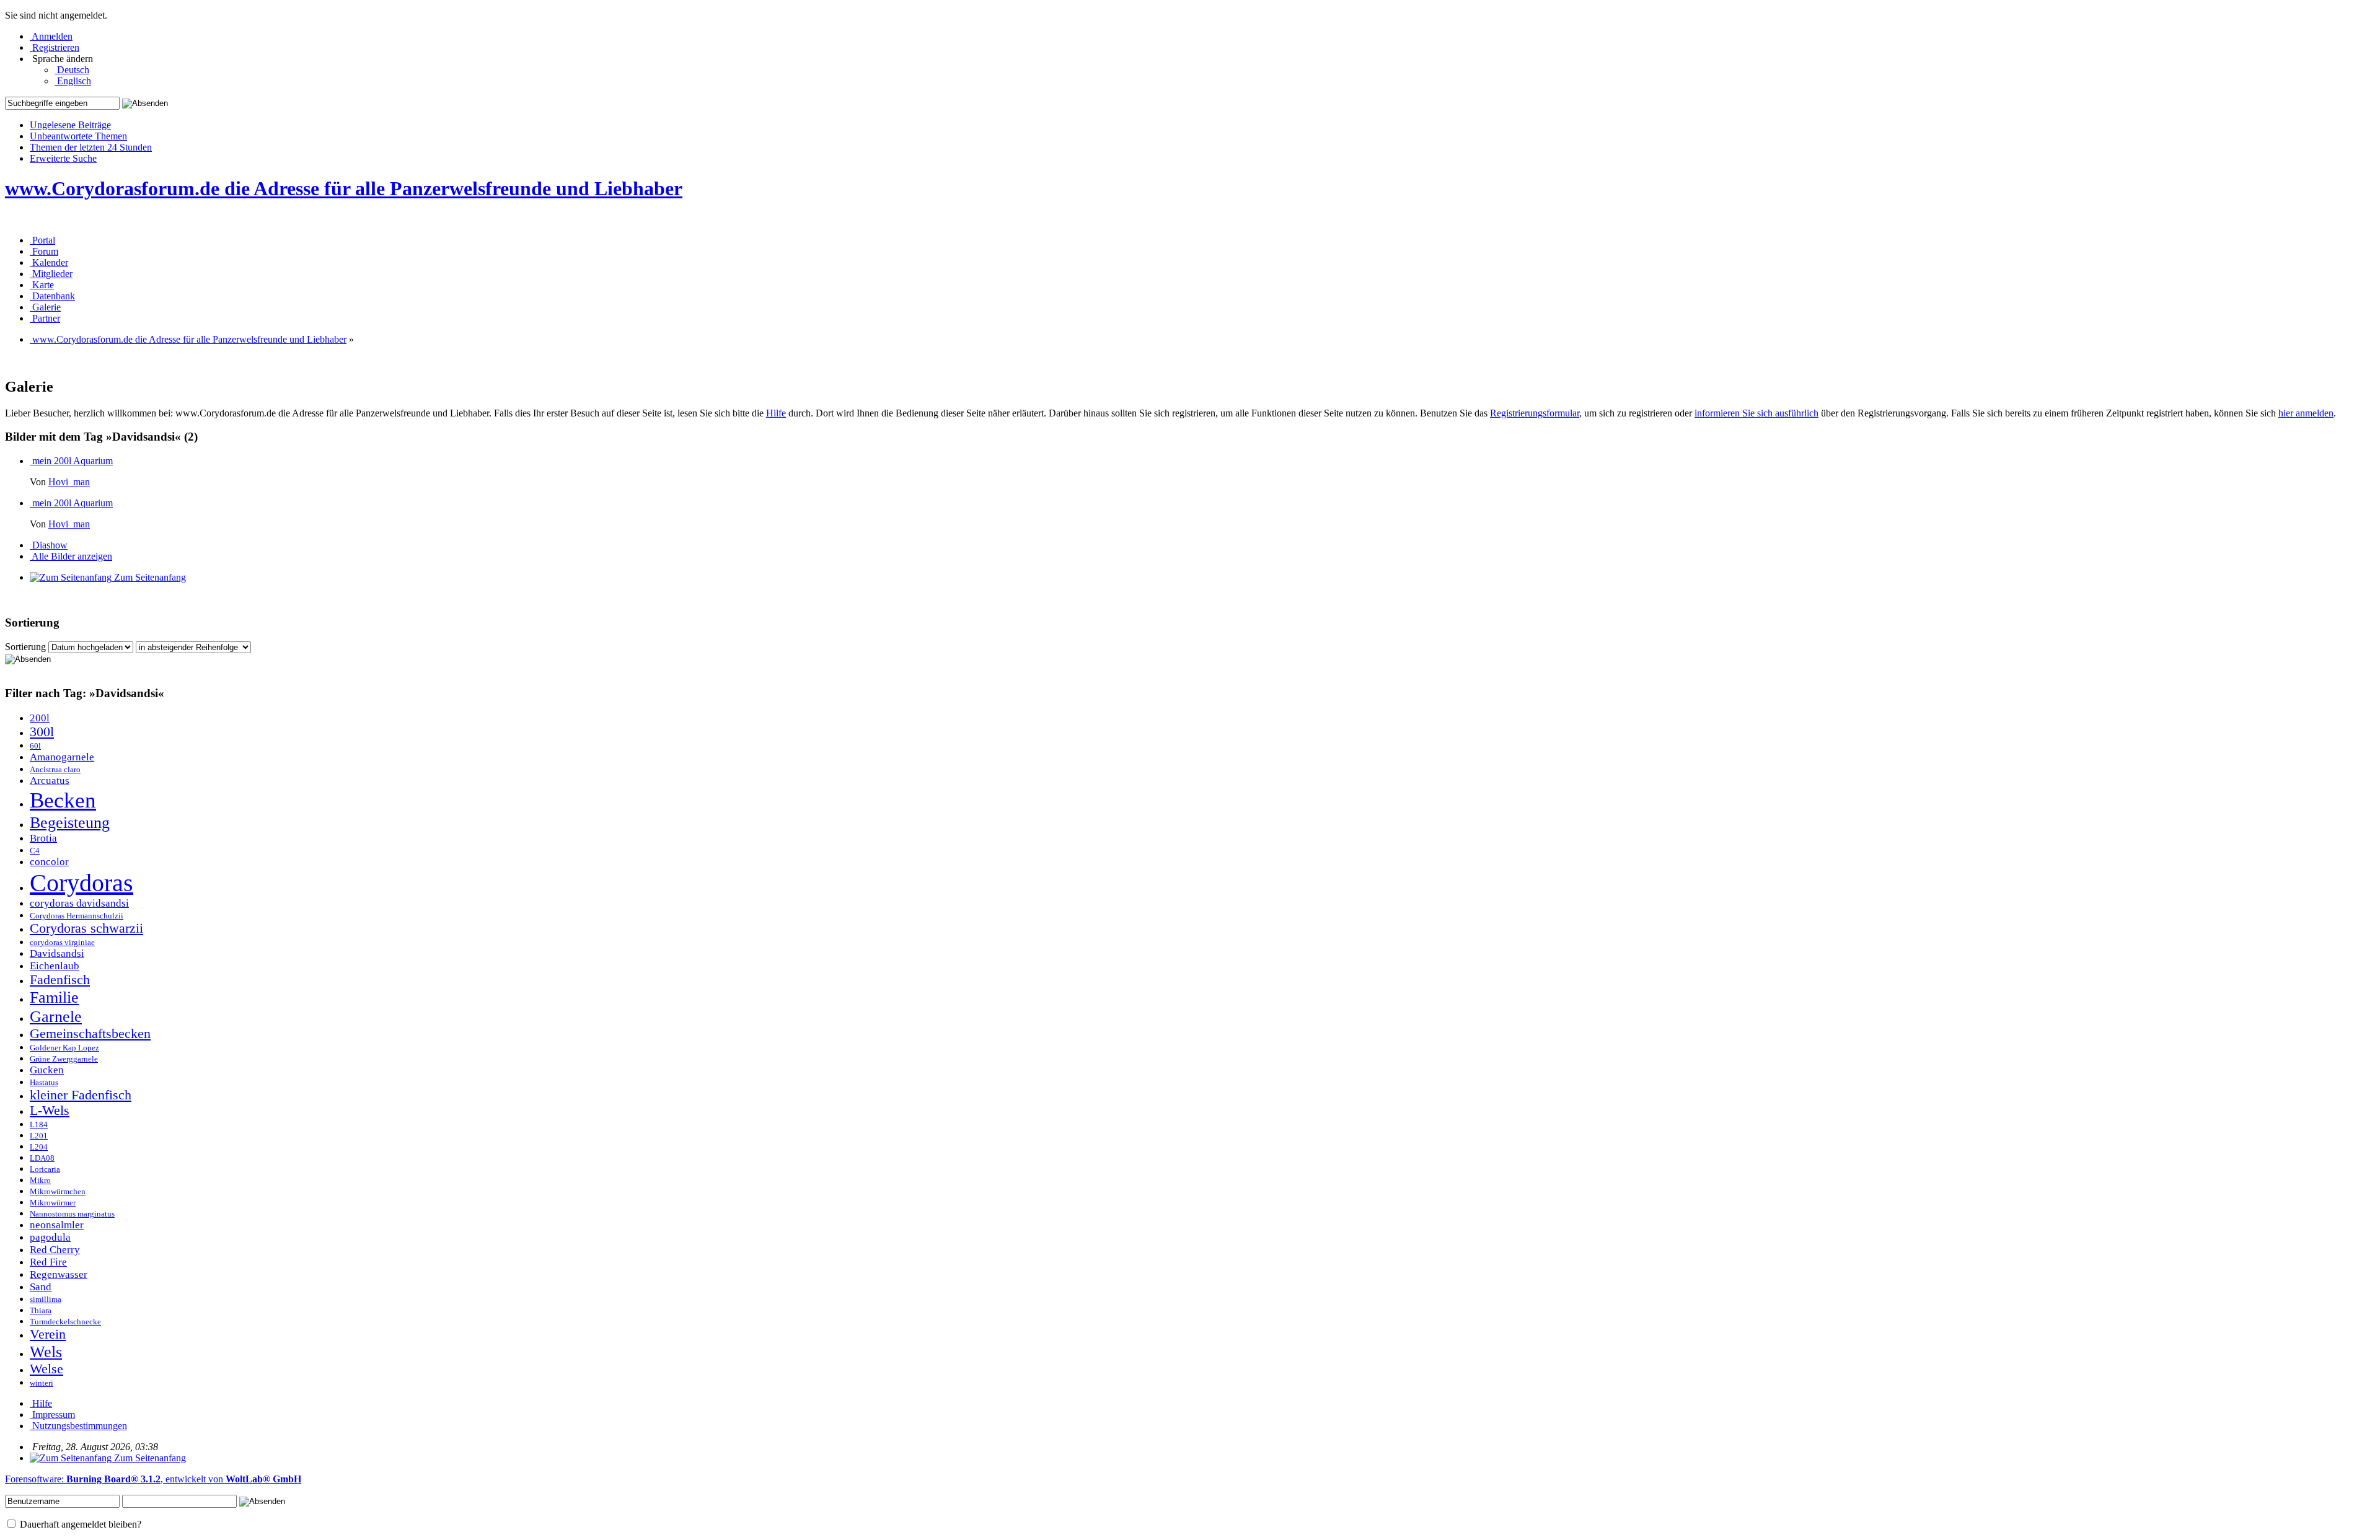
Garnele (56, 1016)
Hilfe (776, 413)
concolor (49, 862)
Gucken (47, 1070)
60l (35, 746)
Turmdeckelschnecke (65, 1322)
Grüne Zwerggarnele (64, 1059)
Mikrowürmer (53, 1203)
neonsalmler (57, 1225)
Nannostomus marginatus (72, 1214)
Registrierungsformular (1535, 413)
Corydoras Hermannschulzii (77, 916)
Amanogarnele (62, 757)
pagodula (50, 1237)
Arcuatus (50, 781)
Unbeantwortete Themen (78, 136)
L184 (39, 1125)
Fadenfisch (60, 980)
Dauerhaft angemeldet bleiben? (79, 1524)
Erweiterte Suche (63, 158)
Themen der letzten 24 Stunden (91, 147)
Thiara (41, 1311)
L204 (39, 1147)
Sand (41, 1287)
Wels (46, 1352)
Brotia (43, 838)
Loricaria (45, 1169)
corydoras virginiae (62, 943)
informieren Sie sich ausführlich (1756, 413)
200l (40, 718)
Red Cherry (55, 1250)
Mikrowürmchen (58, 1192)
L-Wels (50, 1111)
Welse (46, 1369)
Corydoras (82, 883)
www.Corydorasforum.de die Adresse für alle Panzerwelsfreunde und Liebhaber (344, 188)
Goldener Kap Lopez (64, 1048)
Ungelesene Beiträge (70, 125)
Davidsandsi (57, 953)
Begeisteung (70, 822)
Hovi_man (69, 482)
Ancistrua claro (55, 770)
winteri (42, 1383)
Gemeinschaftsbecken (90, 1034)
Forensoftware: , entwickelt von (153, 1479)
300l (42, 732)
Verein (48, 1334)
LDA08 (42, 1158)
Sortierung (25, 647)
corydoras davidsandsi (79, 903)
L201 (39, 1136)
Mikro (40, 1181)
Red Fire (48, 1262)
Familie (54, 997)
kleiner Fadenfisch (81, 1095)
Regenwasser (59, 1274)
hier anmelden (2306, 413)
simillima (46, 1300)
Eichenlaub (55, 966)
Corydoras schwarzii (86, 928)
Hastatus (44, 1083)
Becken (63, 800)
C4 (35, 851)
